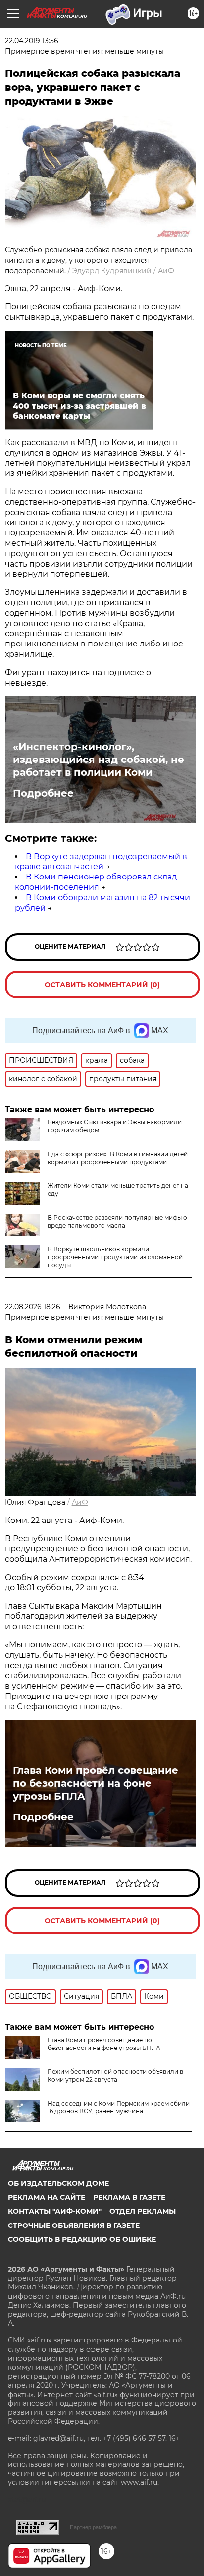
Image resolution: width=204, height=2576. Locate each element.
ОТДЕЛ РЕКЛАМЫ (143, 2211)
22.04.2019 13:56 (32, 41)
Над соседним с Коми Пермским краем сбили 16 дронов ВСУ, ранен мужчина (119, 2107)
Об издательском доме (58, 2183)
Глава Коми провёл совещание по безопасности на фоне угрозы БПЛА (96, 1783)
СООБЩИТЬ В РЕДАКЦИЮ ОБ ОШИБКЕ (82, 2239)
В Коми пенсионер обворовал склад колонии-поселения (96, 882)
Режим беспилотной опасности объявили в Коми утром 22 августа (115, 2076)
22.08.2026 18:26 (33, 1307)
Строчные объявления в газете (74, 2225)
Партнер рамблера (93, 2527)
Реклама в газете (129, 2197)
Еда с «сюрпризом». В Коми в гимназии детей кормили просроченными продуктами (118, 1158)
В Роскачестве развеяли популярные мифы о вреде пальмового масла (117, 1221)
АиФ (166, 271)
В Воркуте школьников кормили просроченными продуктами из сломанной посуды (115, 1257)
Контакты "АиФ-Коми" (55, 2211)
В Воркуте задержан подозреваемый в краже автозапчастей (101, 862)
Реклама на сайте (47, 2197)
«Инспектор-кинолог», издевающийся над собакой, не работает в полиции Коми (99, 760)
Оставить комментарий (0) (102, 985)
